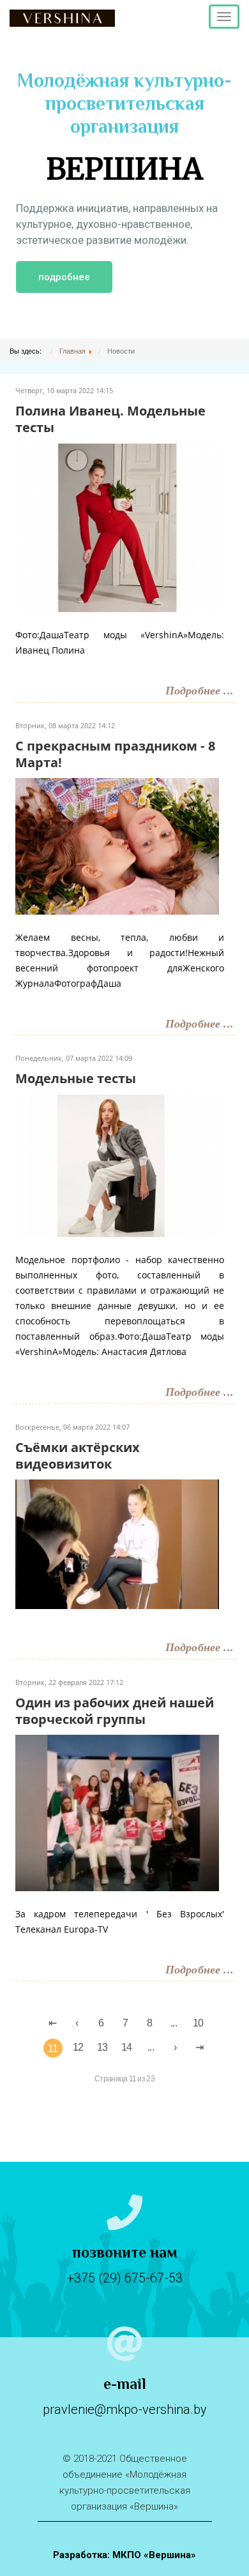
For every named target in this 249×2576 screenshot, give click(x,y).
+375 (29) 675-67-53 (125, 2278)
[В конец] (199, 2048)
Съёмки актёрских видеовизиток (78, 1456)
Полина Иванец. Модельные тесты (110, 419)
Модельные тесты (76, 1078)
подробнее (64, 277)
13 (102, 2047)
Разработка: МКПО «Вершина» (124, 2555)
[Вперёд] (175, 2048)
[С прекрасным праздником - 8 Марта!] (117, 845)
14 (127, 2047)
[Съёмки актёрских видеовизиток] (117, 1543)
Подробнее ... (200, 691)
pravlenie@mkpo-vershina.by (125, 2409)
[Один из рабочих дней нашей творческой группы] (117, 1811)
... (174, 2023)
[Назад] (77, 2023)
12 (78, 2047)
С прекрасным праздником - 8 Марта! (115, 754)
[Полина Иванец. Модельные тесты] (117, 526)
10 (198, 2023)
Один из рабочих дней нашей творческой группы (115, 1711)
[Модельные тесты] (117, 1164)
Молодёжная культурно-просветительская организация (124, 129)
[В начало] (52, 2023)
